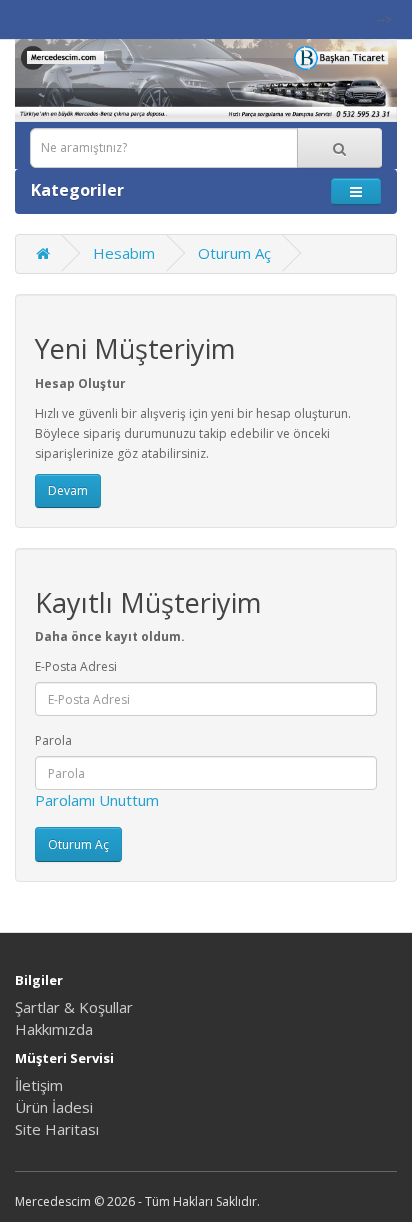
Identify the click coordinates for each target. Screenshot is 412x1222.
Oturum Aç (234, 253)
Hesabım (124, 253)
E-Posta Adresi (76, 666)
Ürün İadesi (54, 1107)
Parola (53, 740)
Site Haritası (57, 1129)
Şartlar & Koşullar (74, 1007)
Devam (68, 490)
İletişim (39, 1085)
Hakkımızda (54, 1029)
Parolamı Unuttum (97, 800)
